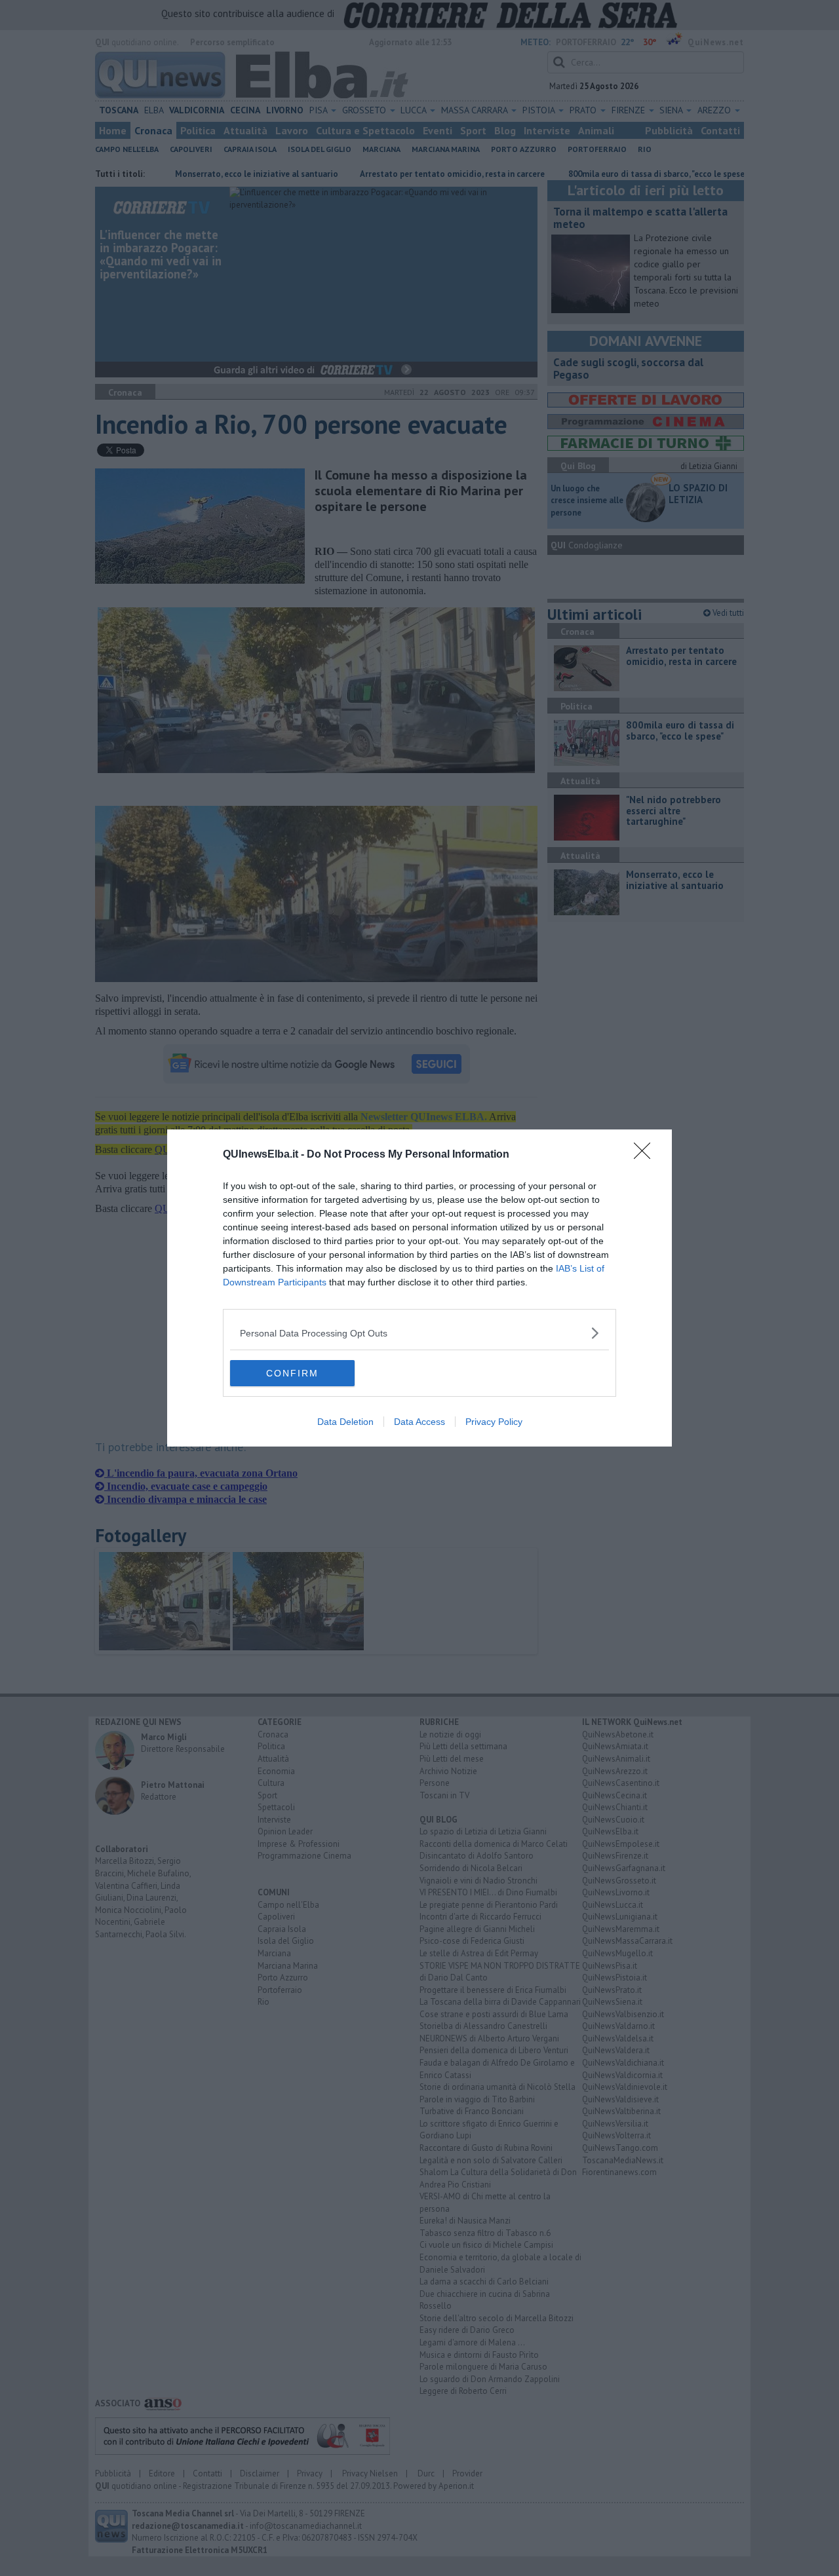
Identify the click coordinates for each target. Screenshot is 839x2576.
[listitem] (419, 1333)
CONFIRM (292, 1373)
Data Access (419, 1422)
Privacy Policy (494, 1422)
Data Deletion (345, 1422)
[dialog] (419, 1288)
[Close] (646, 1155)
